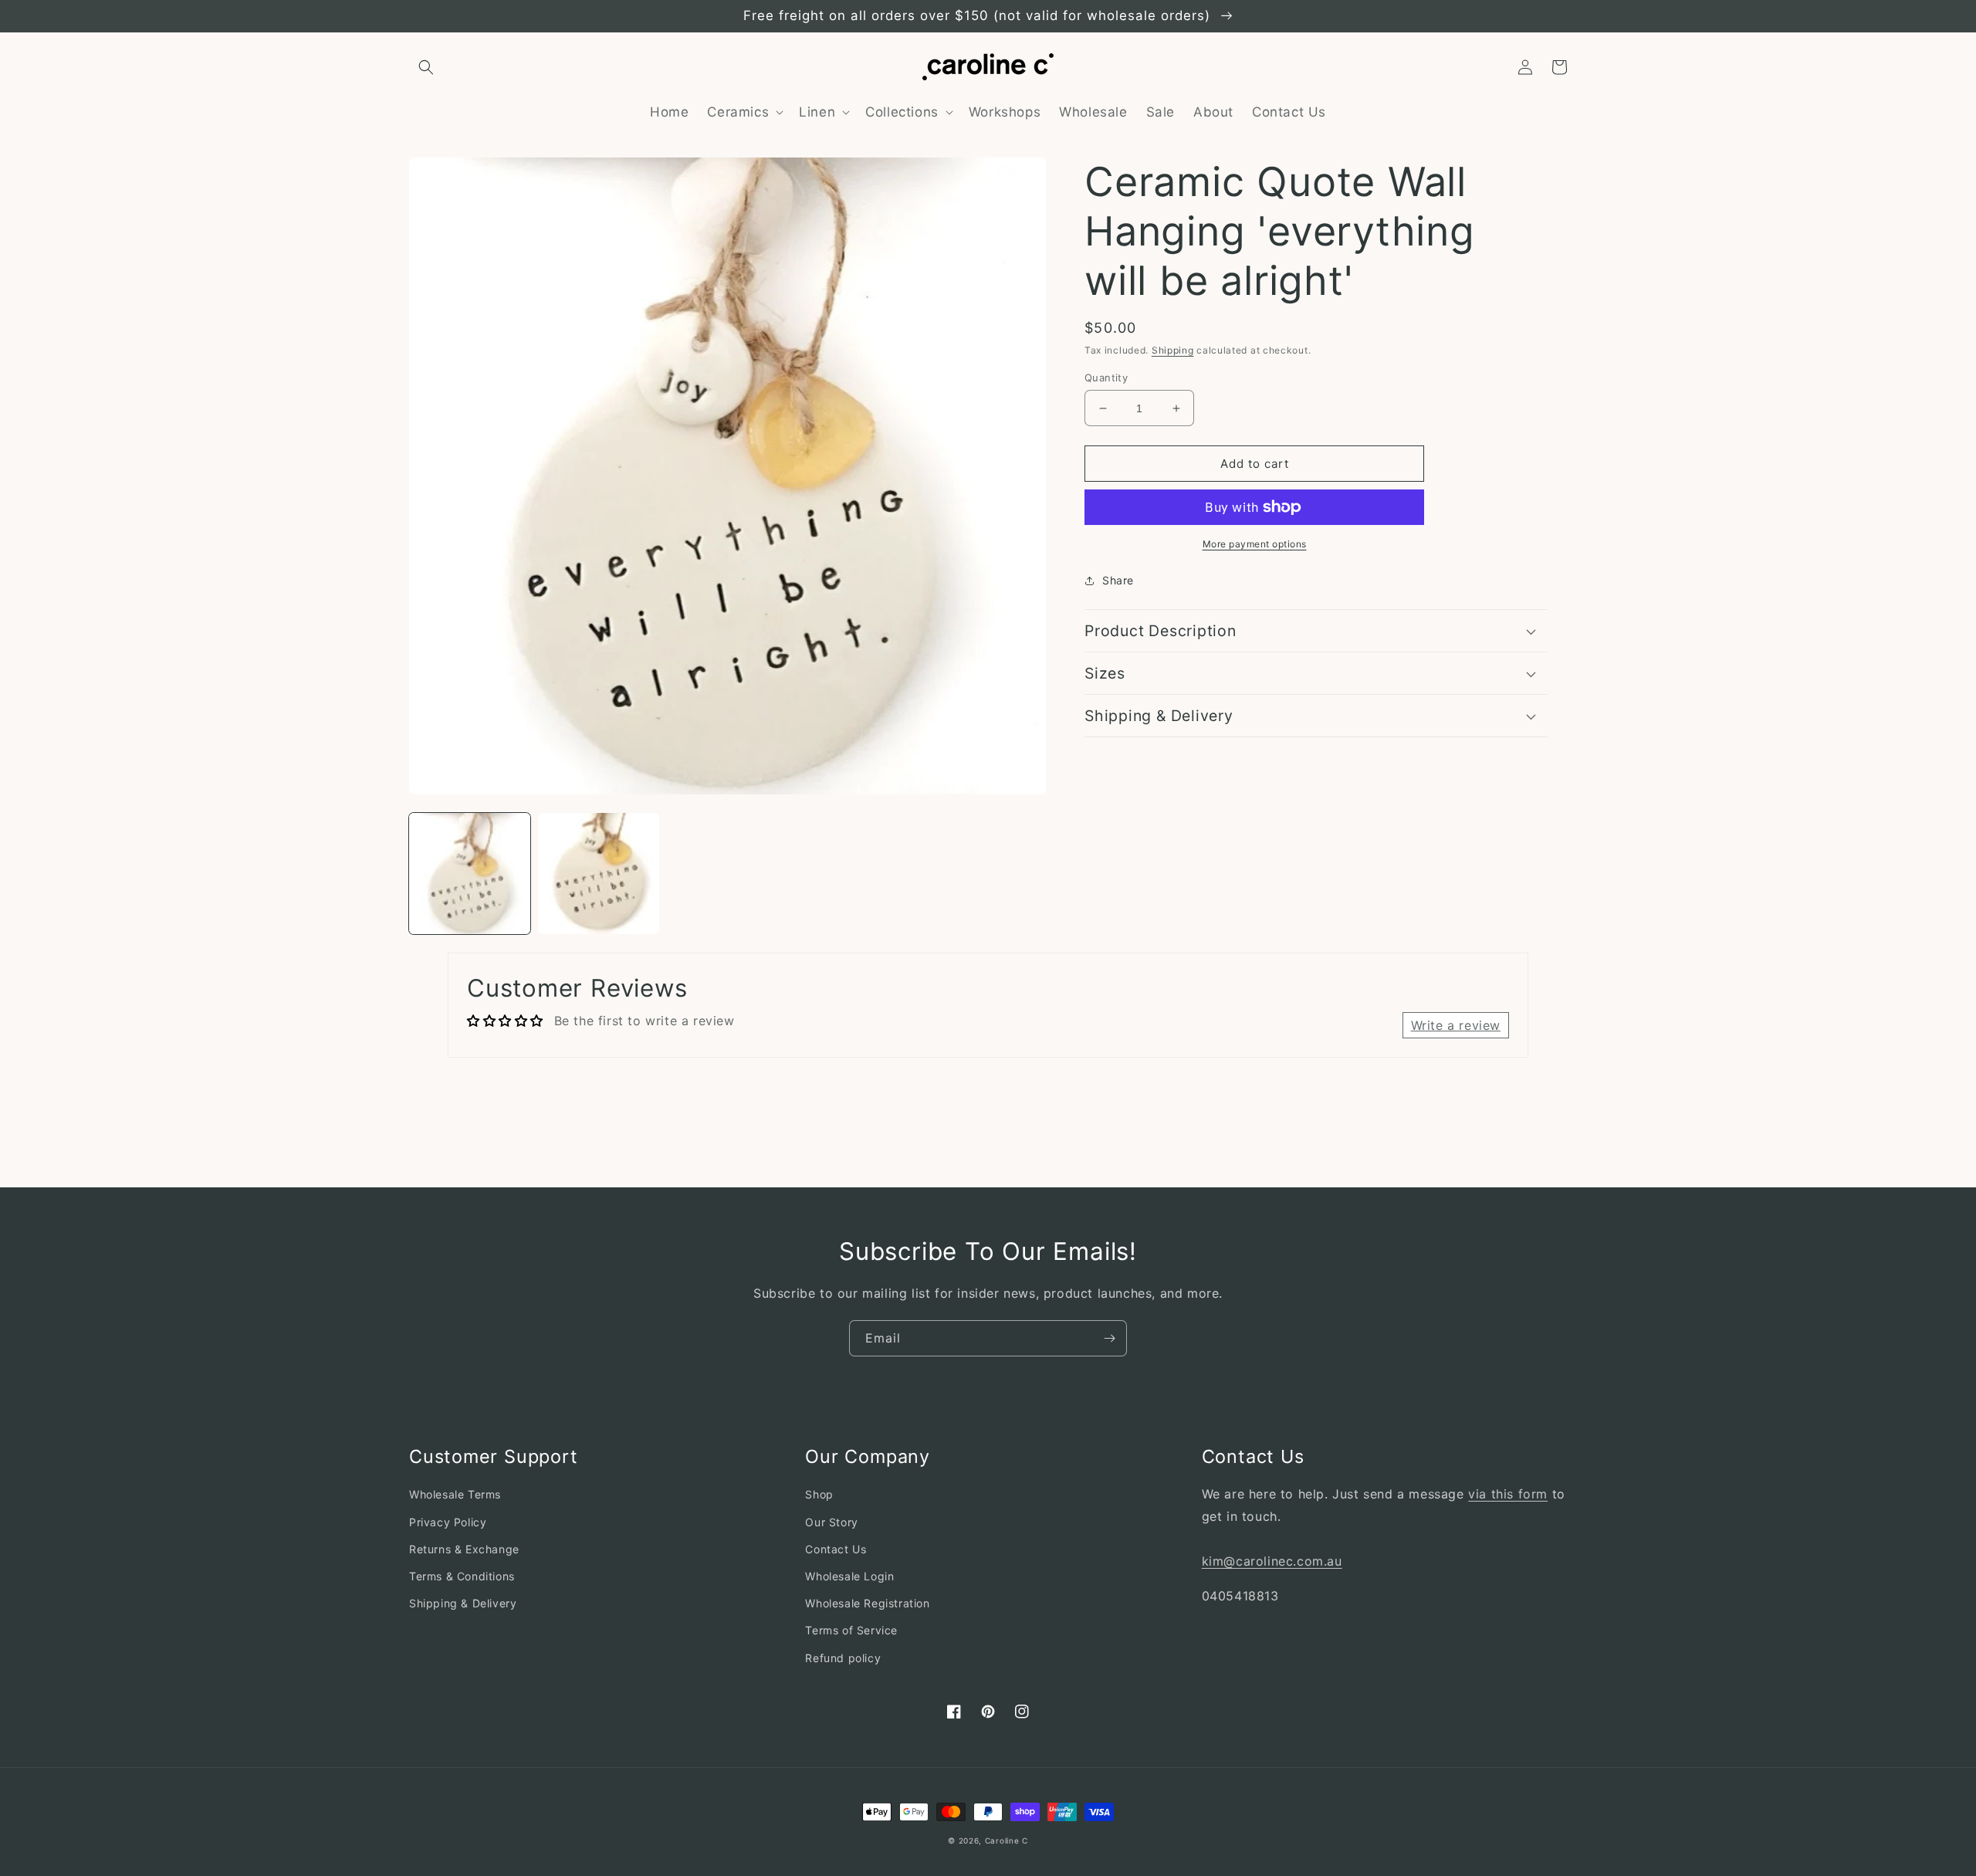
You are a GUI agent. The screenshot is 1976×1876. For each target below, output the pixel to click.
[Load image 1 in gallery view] (470, 874)
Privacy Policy (448, 1522)
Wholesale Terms (455, 1494)
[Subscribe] (1109, 1338)
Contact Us (836, 1549)
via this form (1508, 1494)
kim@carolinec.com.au (1272, 1561)
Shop (819, 1494)
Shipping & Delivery (463, 1603)
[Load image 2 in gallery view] (599, 874)
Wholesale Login (849, 1576)
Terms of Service (851, 1630)
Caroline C (1007, 1840)
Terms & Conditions (462, 1576)
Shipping (1173, 350)
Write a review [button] (1456, 1025)
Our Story (831, 1522)
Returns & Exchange (464, 1549)
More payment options (1255, 544)
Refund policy (843, 1658)
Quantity (1106, 378)
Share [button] (1118, 580)
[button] (426, 67)
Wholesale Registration (867, 1603)
